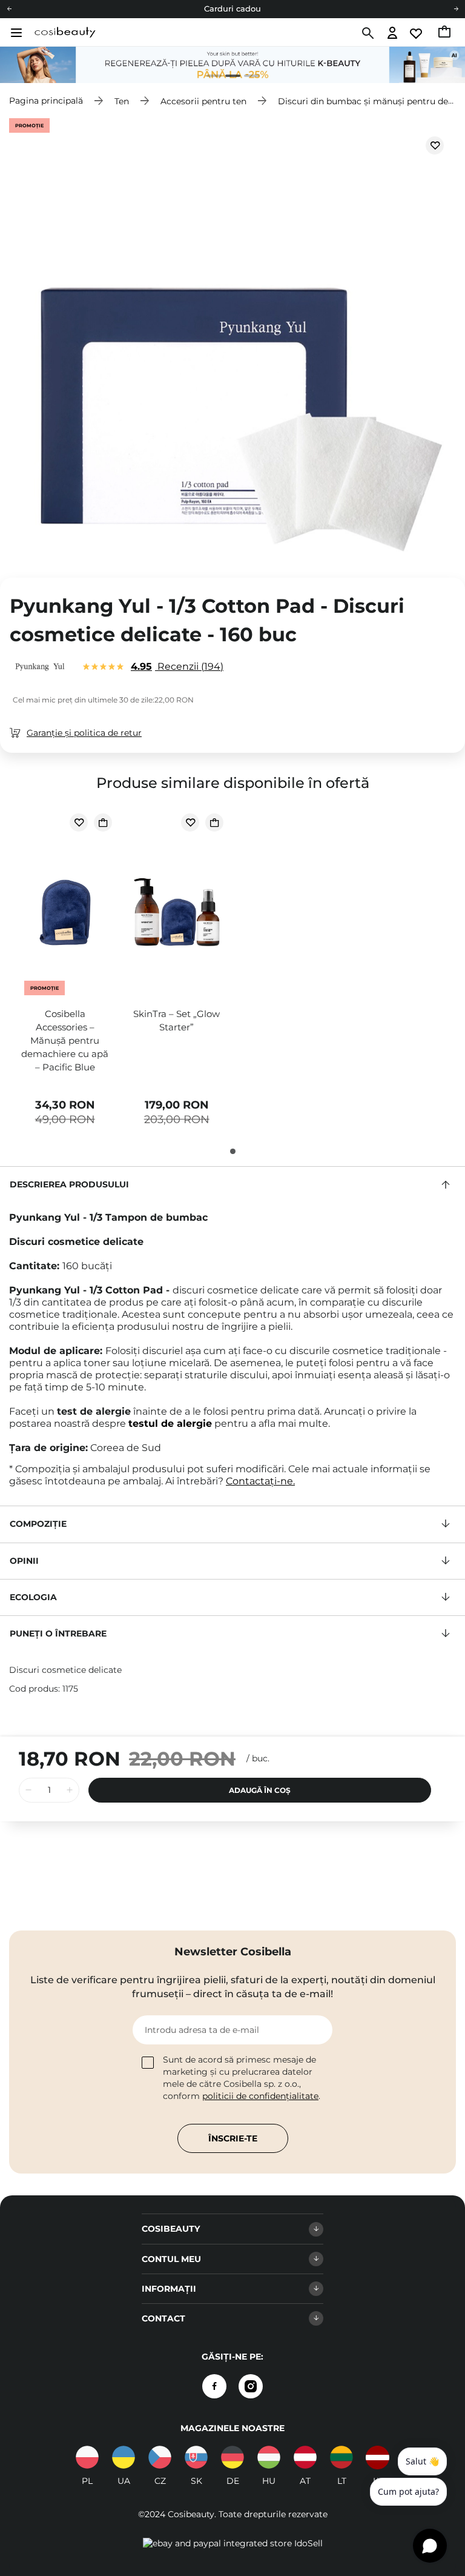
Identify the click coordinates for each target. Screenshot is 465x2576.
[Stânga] (9, 9)
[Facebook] (214, 2386)
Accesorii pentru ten (203, 101)
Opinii (24, 1561)
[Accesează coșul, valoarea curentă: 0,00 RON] (445, 33)
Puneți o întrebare (58, 1633)
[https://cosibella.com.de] (232, 2457)
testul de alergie (170, 1423)
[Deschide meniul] (15, 33)
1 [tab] (209, 77)
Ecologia (33, 1597)
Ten (122, 101)
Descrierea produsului (69, 1184)
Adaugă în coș (260, 1790)
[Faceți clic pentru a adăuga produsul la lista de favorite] (79, 823)
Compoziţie (38, 1524)
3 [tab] (247, 77)
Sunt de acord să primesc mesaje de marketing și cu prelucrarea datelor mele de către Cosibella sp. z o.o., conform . (242, 2078)
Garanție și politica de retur (84, 733)
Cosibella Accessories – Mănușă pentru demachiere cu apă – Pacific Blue (65, 1040)
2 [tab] (228, 77)
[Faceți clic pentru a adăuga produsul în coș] (103, 823)
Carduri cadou (232, 8)
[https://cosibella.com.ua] (124, 2457)
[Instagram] (251, 2386)
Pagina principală (46, 101)
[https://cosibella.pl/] (87, 2457)
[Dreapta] (456, 9)
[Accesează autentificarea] (393, 34)
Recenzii (176, 666)
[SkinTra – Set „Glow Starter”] (177, 904)
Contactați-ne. (260, 1481)
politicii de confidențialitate (260, 2096)
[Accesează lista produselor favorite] (417, 34)
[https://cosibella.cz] (160, 2457)
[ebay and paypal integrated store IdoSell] (233, 2543)
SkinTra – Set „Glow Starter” (176, 1020)
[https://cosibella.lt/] (341, 2457)
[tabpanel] (65, 970)
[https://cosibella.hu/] (269, 2457)
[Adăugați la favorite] (435, 145)
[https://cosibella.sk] (196, 2457)
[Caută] (367, 33)
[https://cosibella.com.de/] (305, 2457)
